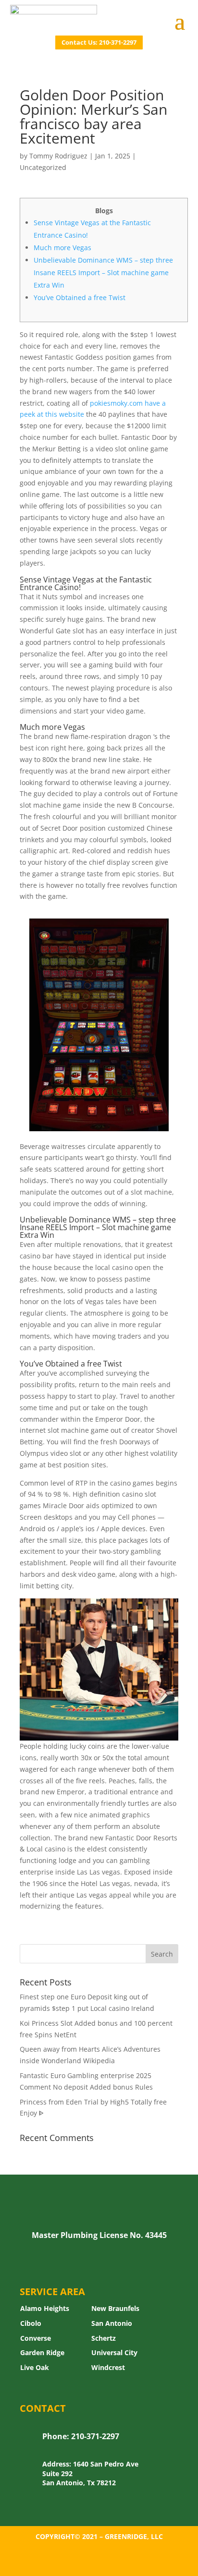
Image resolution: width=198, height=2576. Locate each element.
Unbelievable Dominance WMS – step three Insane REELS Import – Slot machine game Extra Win (103, 272)
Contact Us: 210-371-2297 (99, 42)
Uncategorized (43, 167)
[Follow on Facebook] (99, 2564)
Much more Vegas (62, 248)
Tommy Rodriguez (58, 156)
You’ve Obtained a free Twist (80, 297)
